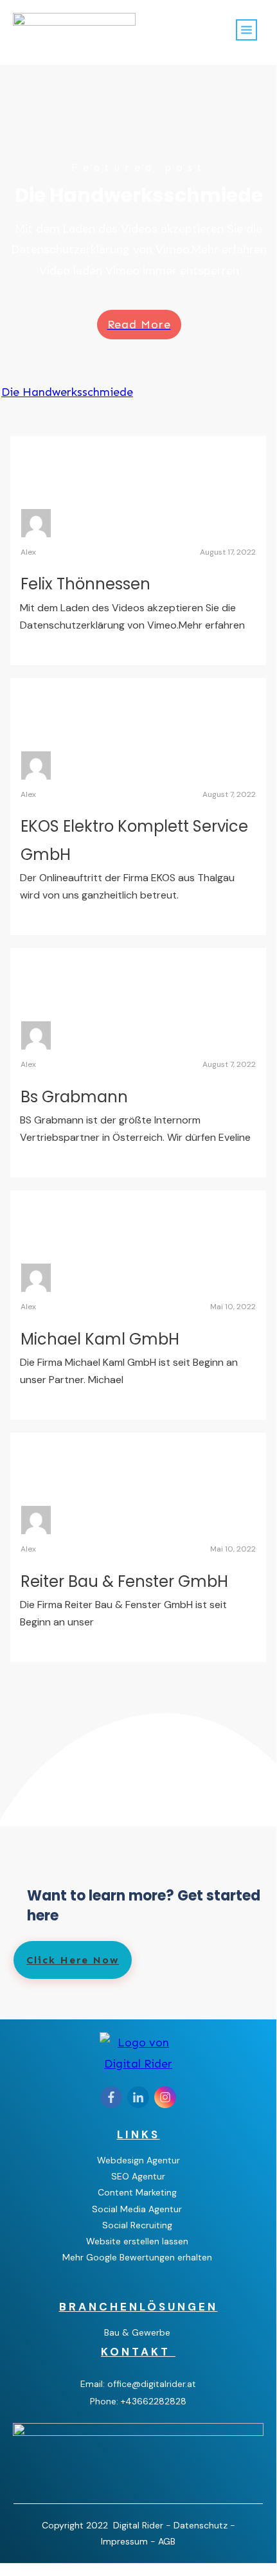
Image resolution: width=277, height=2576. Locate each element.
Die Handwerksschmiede (67, 392)
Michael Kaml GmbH (100, 1339)
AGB (167, 2541)
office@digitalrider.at (152, 2384)
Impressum (126, 2541)
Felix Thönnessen (85, 584)
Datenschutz (201, 2525)
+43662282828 (154, 2401)
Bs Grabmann (74, 1097)
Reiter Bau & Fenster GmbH (124, 1581)
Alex (28, 552)
